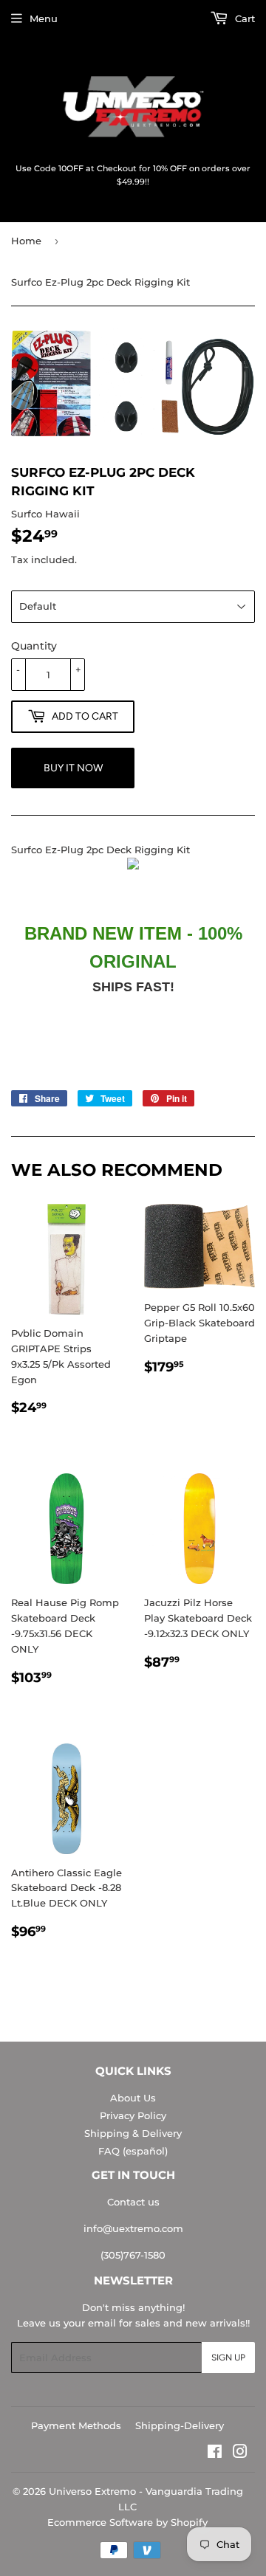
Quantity (34, 646)
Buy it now (73, 768)
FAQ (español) (133, 2151)
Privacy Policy (133, 2115)
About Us (133, 2098)
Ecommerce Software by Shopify (127, 2522)
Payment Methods (76, 2425)
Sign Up (228, 2358)
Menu (44, 18)
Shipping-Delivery (180, 2425)
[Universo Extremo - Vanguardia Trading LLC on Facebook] (215, 2453)
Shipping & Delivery (133, 2133)
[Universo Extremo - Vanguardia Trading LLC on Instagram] (240, 2453)
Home (26, 241)
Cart (243, 18)
